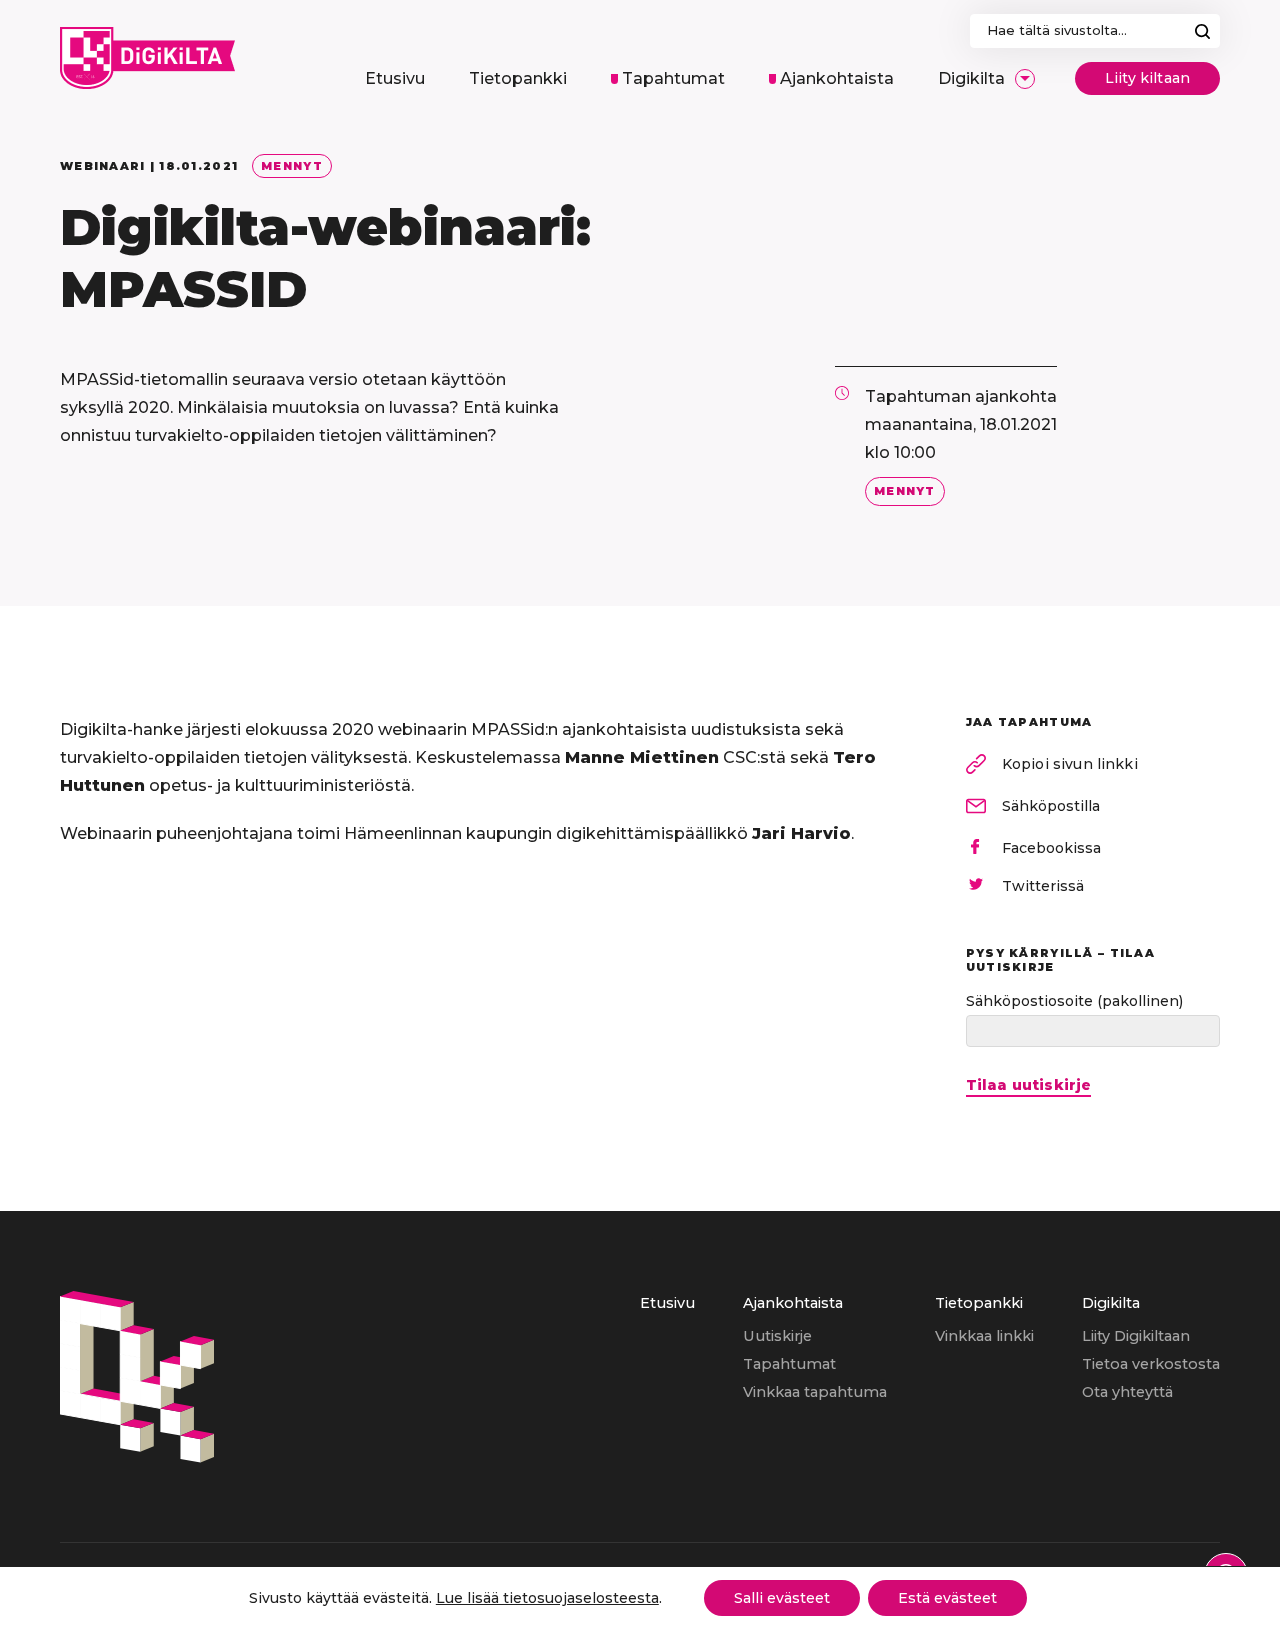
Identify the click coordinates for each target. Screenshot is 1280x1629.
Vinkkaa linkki (984, 1336)
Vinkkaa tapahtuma (815, 1392)
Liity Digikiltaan (1136, 1336)
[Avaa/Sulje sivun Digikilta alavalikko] (1025, 79)
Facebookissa (1051, 848)
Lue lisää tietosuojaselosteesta (547, 1598)
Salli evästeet (782, 1598)
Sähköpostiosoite (1074, 1001)
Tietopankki (979, 1303)
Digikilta (1111, 1303)
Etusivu (667, 1303)
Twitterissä (1043, 886)
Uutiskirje (777, 1336)
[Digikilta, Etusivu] (147, 58)
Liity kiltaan (1147, 78)
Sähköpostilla (1051, 806)
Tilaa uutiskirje (1029, 1085)
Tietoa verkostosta (1151, 1364)
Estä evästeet (947, 1598)
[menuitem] (395, 79)
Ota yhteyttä (1127, 1392)
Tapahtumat (789, 1364)
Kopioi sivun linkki (1070, 764)
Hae (1202, 31)
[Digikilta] (137, 1457)
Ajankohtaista (793, 1303)
